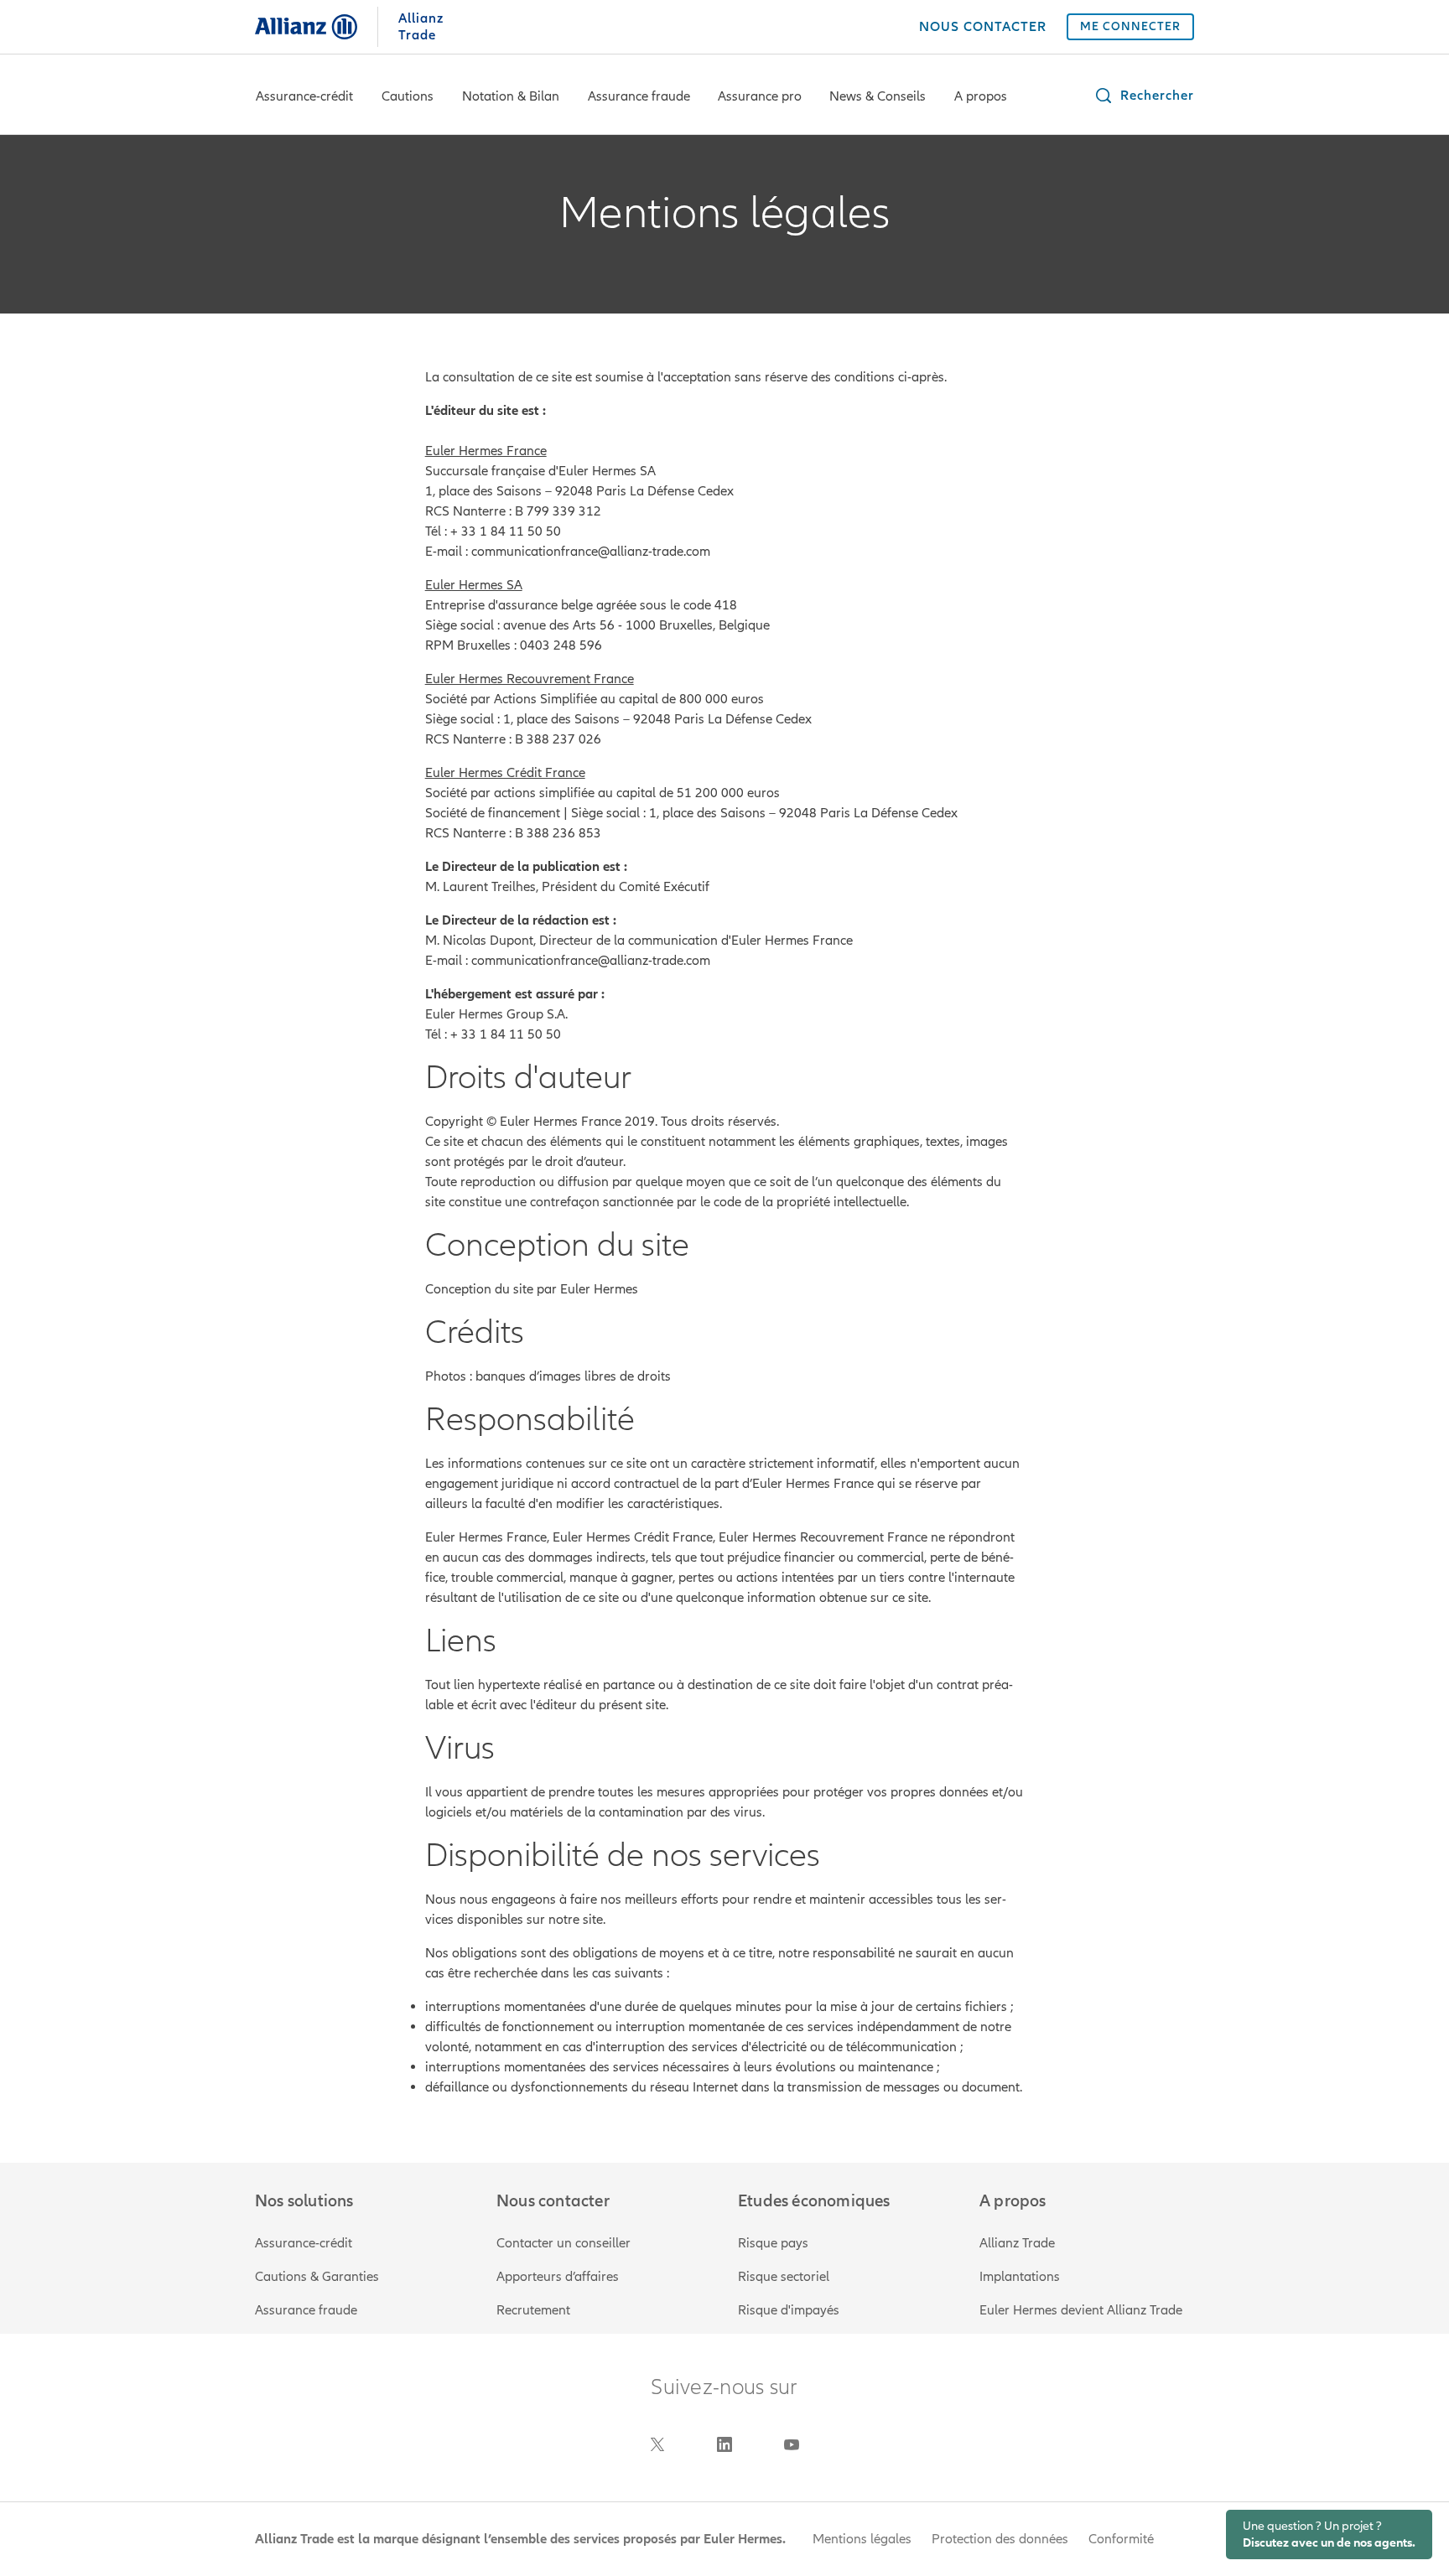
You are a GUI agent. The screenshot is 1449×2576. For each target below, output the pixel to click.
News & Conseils (878, 96)
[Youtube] (792, 2444)
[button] (1144, 96)
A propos (981, 96)
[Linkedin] (724, 2444)
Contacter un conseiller (563, 2243)
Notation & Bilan (511, 96)
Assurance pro (760, 96)
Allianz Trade (1017, 2243)
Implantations (1020, 2277)
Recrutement (533, 2310)
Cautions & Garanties (317, 2277)
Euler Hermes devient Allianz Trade (1081, 2310)
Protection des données (1000, 2539)
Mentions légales (862, 2539)
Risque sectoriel (784, 2277)
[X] (657, 2444)
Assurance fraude (639, 96)
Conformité (1121, 2539)
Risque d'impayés (789, 2310)
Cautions (408, 96)
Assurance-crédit (304, 96)
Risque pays (773, 2243)
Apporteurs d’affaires (558, 2277)
